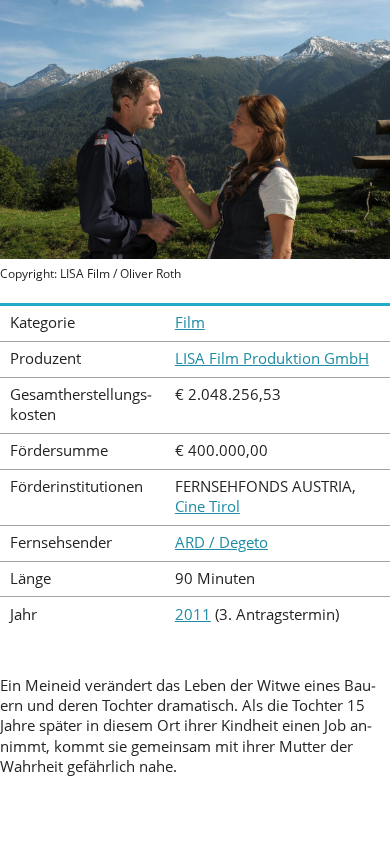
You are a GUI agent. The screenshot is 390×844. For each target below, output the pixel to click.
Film (190, 322)
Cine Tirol (207, 506)
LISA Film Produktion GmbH (272, 358)
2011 (193, 614)
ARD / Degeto (221, 542)
